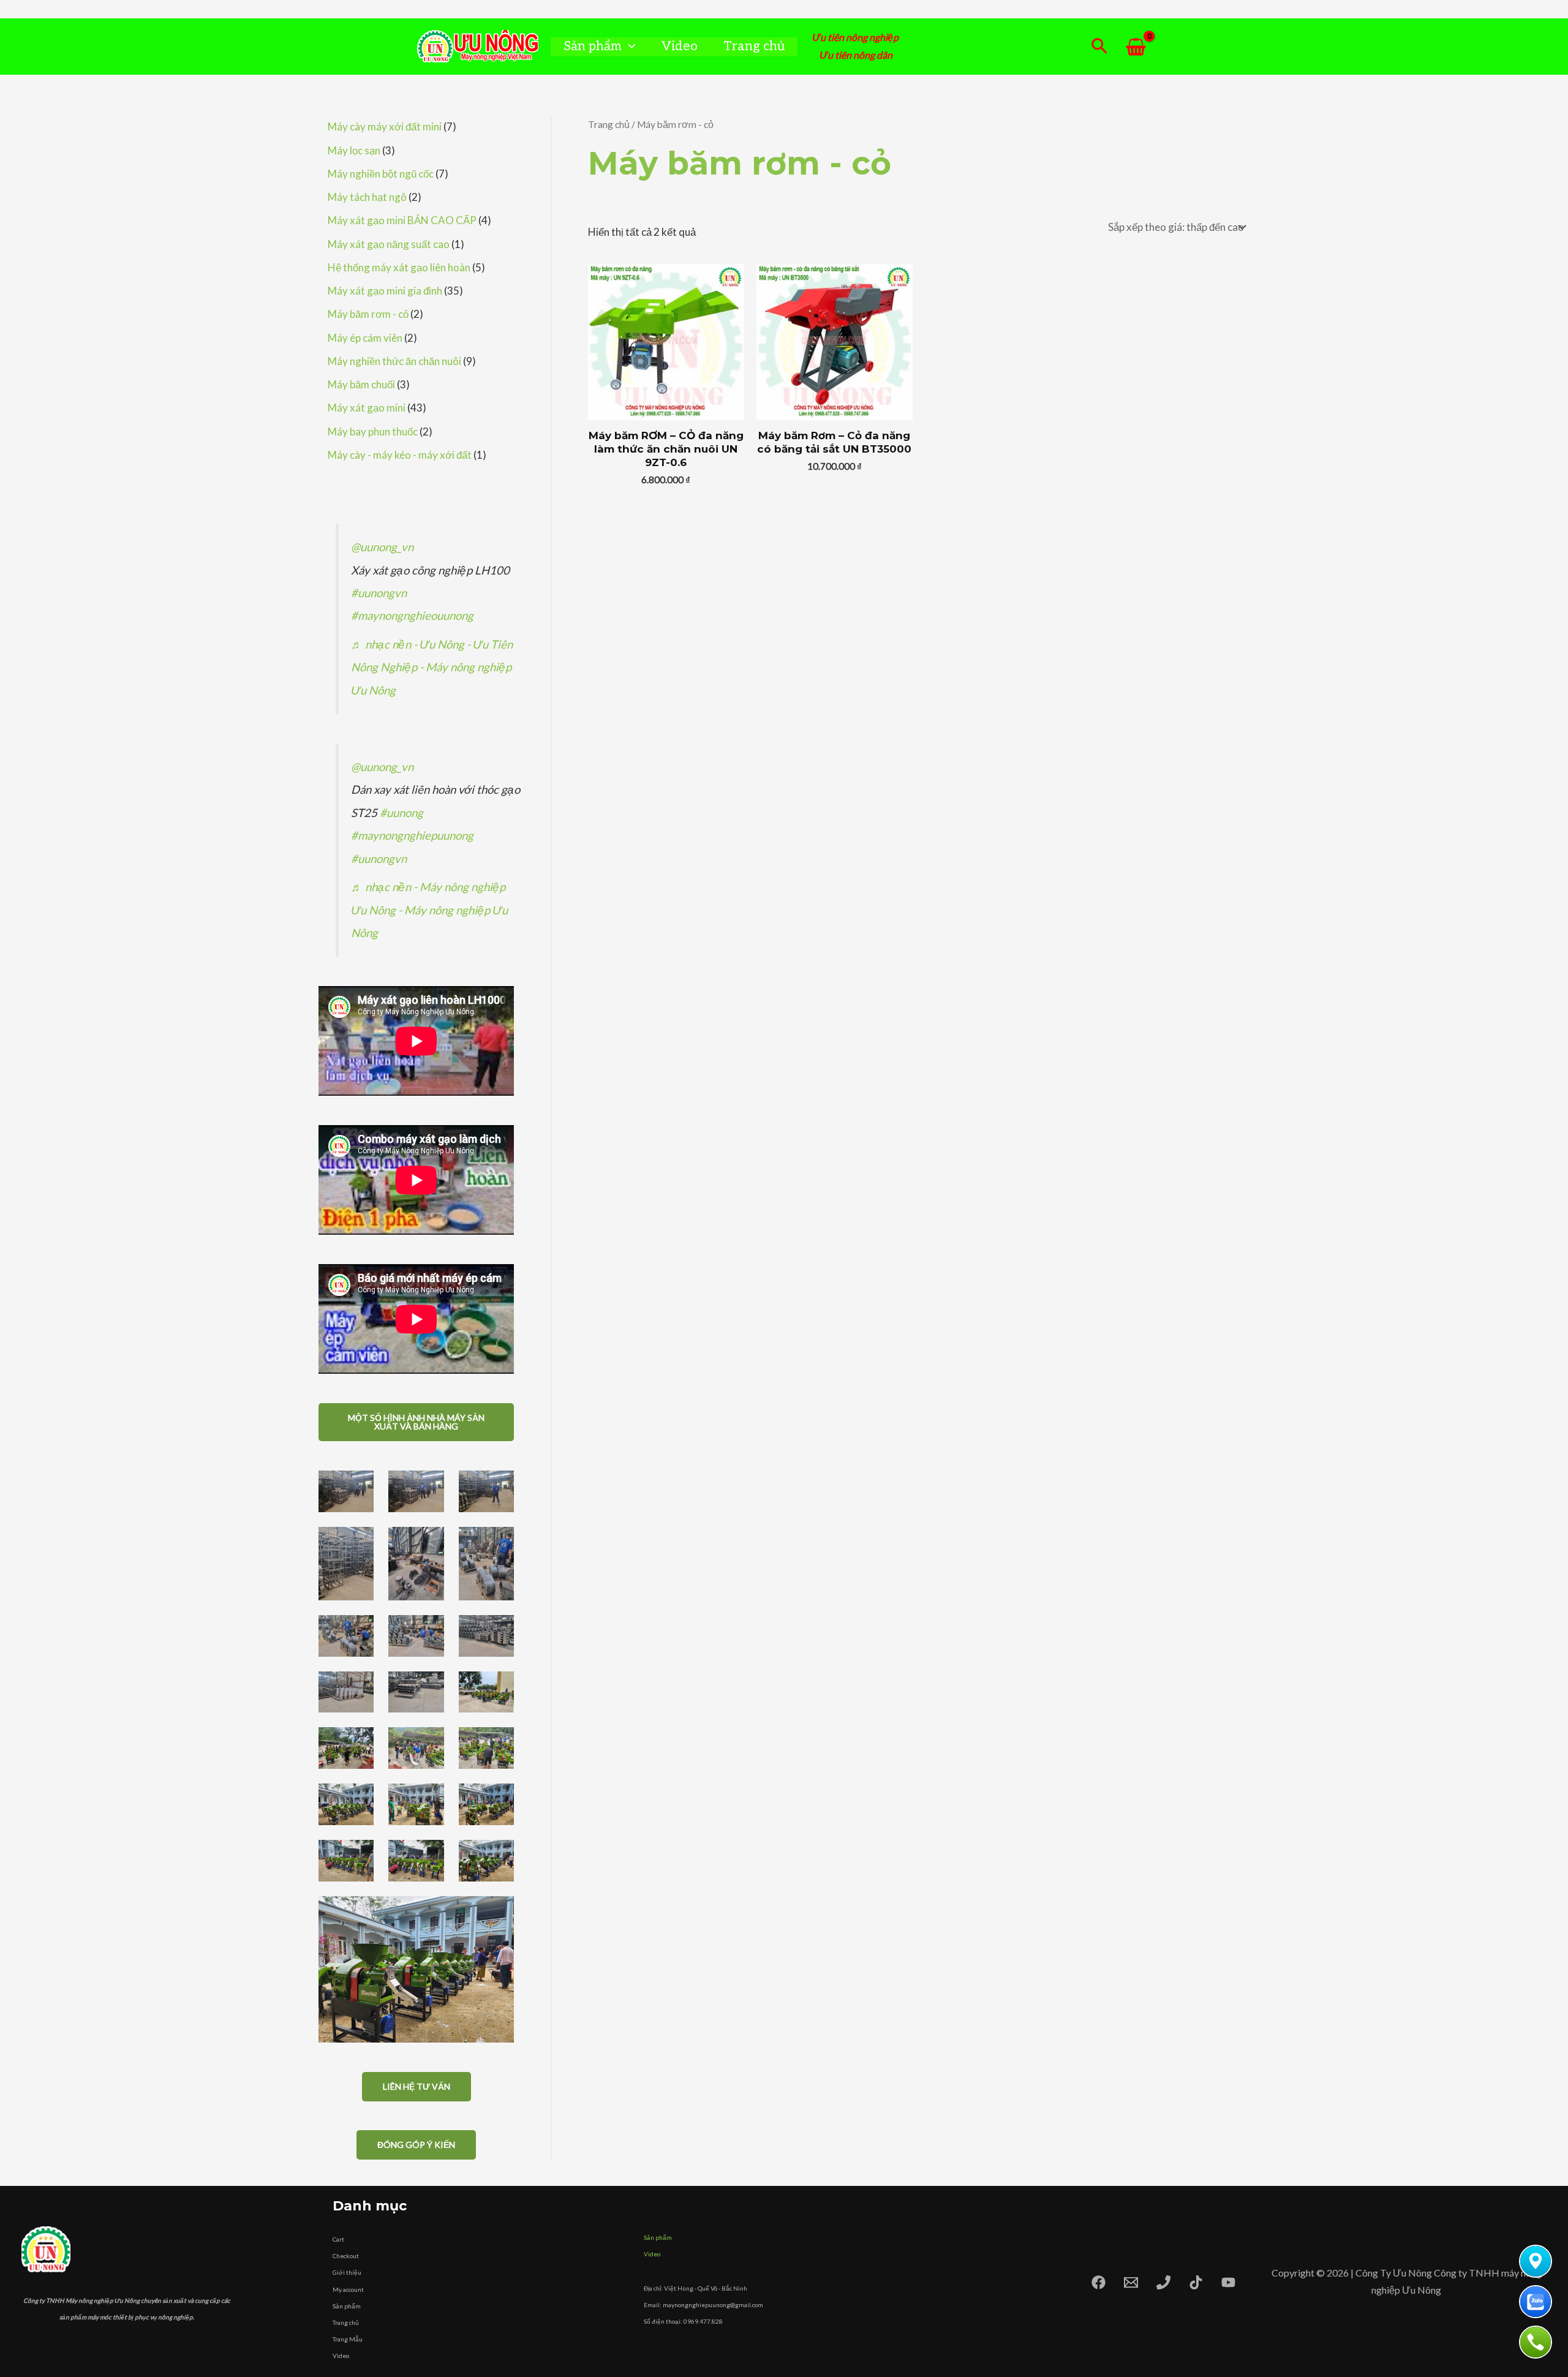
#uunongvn (379, 593)
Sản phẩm (593, 46)
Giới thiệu (347, 2272)
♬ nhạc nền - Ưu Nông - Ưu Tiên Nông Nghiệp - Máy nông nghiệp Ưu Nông (432, 667)
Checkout (346, 2256)
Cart (338, 2239)
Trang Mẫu (348, 2339)
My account (348, 2289)
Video (680, 46)
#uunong (401, 813)
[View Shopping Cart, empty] (1136, 47)
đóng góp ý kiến (416, 2145)
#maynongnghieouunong (412, 616)
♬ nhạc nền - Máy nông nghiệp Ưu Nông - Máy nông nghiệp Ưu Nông (429, 910)
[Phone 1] (1163, 2282)
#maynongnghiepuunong (412, 835)
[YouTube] (1228, 2282)
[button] (629, 46)
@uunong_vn (382, 547)
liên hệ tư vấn (417, 2086)
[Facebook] (1099, 2282)
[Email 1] (1131, 2282)
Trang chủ (754, 46)
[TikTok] (1196, 2282)
